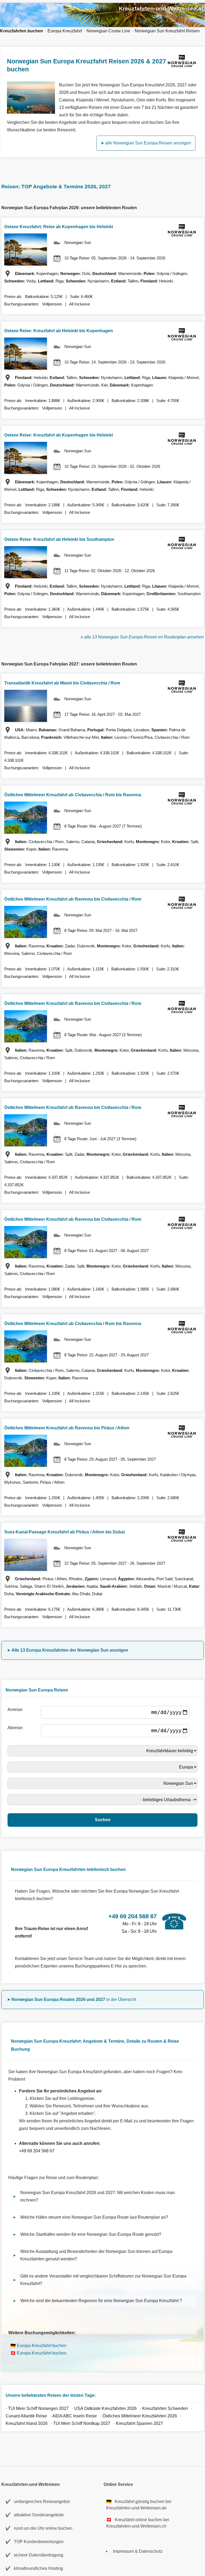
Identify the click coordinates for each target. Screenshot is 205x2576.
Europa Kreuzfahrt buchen (42, 2346)
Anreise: (16, 1710)
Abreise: (16, 1728)
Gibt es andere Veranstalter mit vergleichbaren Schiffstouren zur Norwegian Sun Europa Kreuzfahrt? (103, 2280)
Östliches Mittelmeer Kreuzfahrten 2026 (140, 2416)
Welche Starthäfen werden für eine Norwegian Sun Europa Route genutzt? (91, 2234)
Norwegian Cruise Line (108, 31)
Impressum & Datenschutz (138, 2551)
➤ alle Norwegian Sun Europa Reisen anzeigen (146, 143)
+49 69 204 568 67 (37, 2151)
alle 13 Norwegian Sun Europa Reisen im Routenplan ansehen (144, 637)
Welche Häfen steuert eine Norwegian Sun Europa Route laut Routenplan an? (94, 2217)
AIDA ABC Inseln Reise (75, 2416)
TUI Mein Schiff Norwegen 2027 (38, 2408)
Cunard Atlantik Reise (26, 2416)
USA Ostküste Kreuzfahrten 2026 (105, 2408)
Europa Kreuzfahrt (65, 31)
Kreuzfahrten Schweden (165, 2408)
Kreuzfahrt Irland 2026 (27, 2423)
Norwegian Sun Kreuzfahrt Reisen (167, 31)
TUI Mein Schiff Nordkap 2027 (82, 2423)
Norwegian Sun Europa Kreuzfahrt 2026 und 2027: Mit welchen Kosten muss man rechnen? (98, 2196)
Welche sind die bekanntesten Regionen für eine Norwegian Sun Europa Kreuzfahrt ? (101, 2301)
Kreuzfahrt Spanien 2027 (139, 2423)
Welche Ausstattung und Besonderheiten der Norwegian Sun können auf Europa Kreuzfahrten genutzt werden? (96, 2255)
